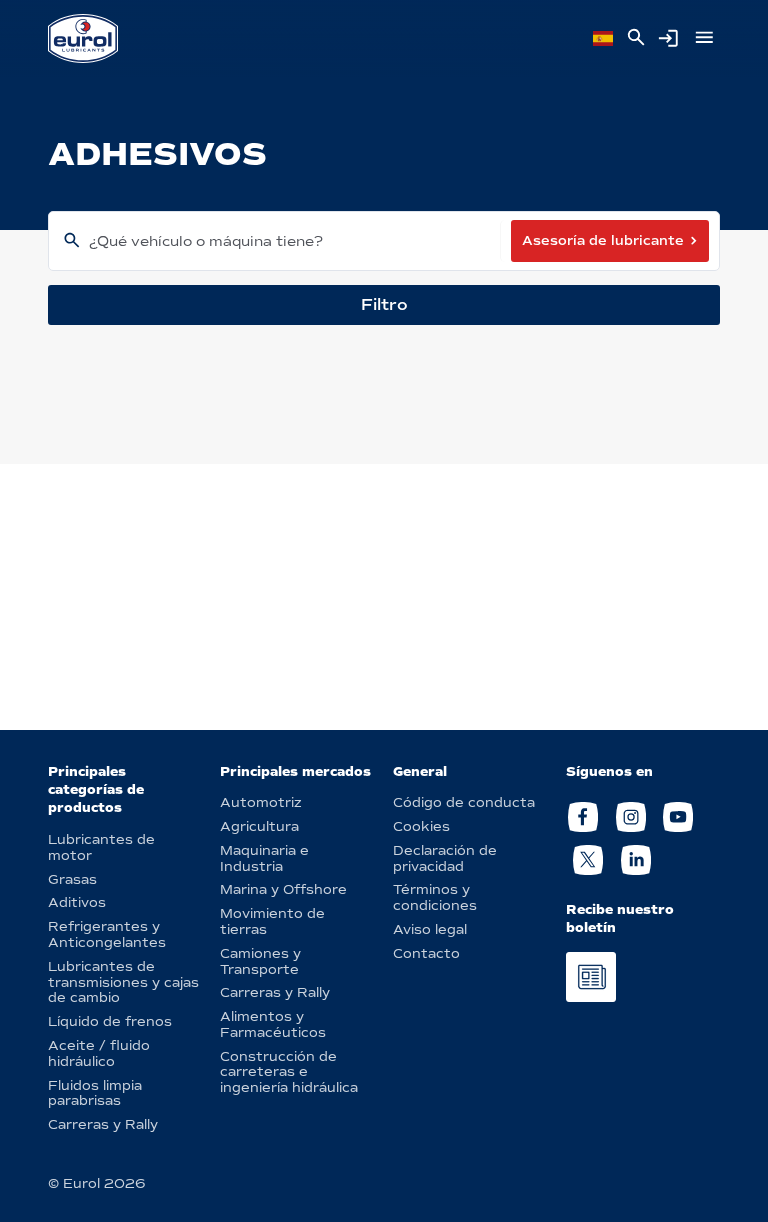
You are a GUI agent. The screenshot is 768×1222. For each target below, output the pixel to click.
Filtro (384, 304)
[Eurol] (83, 38)
